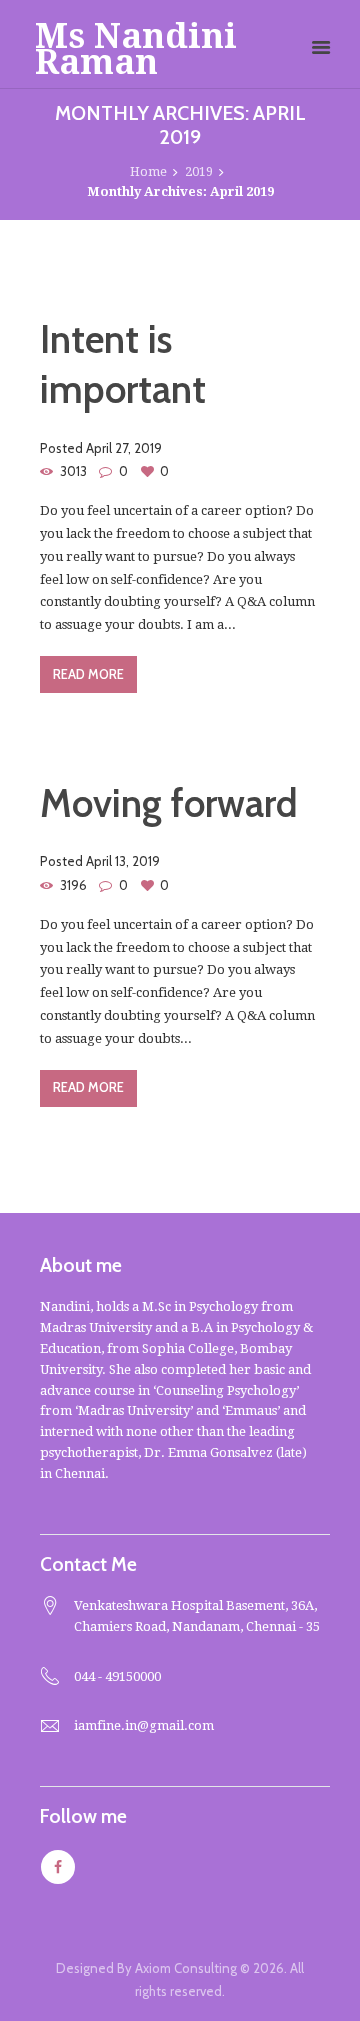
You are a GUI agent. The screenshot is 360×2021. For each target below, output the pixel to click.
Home (148, 171)
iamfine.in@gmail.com (144, 1725)
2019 (199, 171)
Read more (88, 674)
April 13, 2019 (123, 861)
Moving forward (169, 803)
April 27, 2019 (124, 448)
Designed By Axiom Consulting (146, 1968)
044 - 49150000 (117, 1676)
